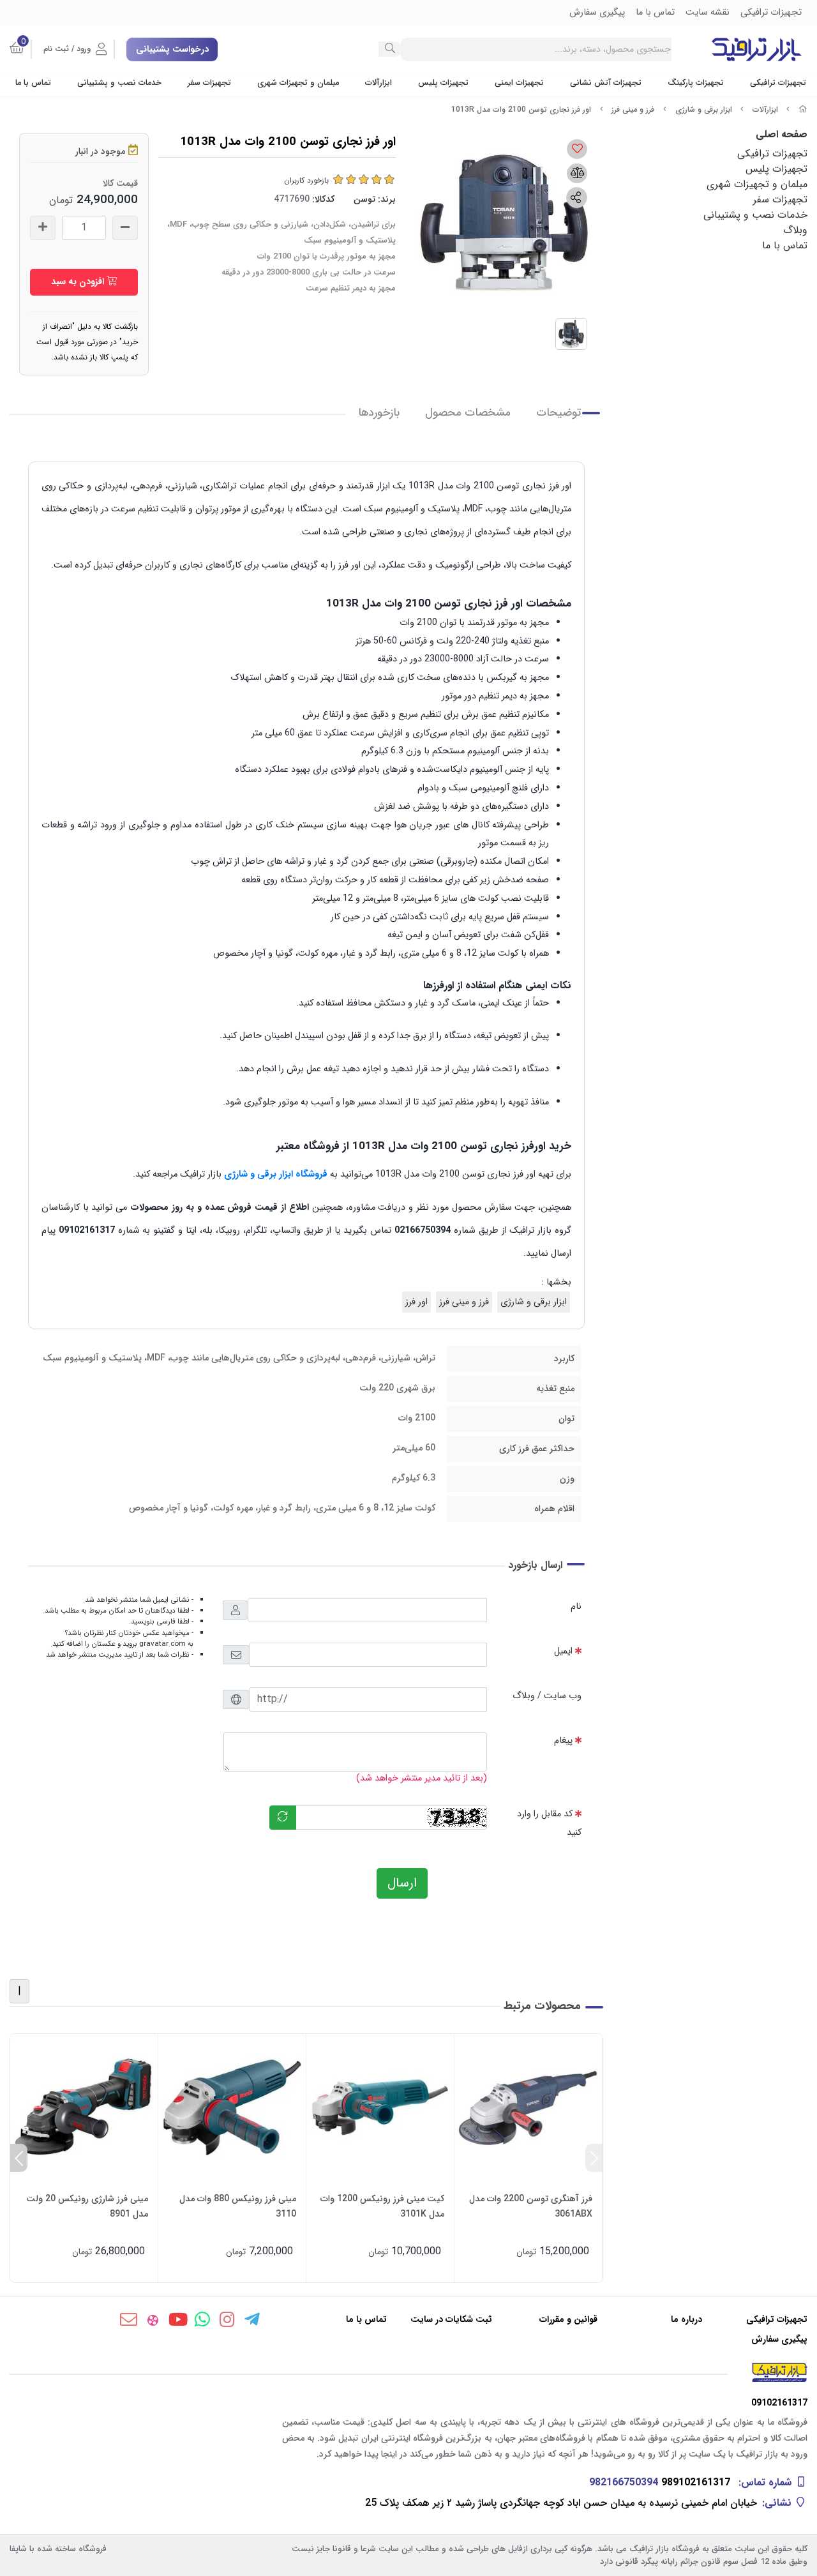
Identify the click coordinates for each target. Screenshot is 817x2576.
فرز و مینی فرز (633, 109)
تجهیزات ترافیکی (778, 83)
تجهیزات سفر (209, 83)
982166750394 (624, 2482)
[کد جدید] (283, 1818)
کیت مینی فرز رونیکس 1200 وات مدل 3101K (382, 2206)
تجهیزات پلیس (443, 83)
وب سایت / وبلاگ (547, 1696)
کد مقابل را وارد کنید (549, 1823)
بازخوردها (379, 413)
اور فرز (416, 1302)
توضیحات (558, 413)
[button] (594, 2158)
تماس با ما (33, 83)
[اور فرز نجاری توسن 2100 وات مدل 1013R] (408, 2372)
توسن (364, 199)
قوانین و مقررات (568, 2320)
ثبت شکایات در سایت (451, 2320)
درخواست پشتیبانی (172, 49)
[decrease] (125, 228)
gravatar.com (162, 1644)
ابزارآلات (379, 83)
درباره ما (686, 2320)
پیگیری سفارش (779, 2339)
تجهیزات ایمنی (519, 83)
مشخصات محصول (468, 413)
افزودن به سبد (79, 282)
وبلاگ (795, 230)
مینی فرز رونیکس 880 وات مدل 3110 (238, 2206)
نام (576, 1607)
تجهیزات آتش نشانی (606, 83)
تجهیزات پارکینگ (696, 83)
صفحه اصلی (782, 134)
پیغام (563, 1741)
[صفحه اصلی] (803, 109)
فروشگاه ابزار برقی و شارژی (276, 1174)
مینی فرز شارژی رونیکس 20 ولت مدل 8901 (87, 2206)
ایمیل (563, 1651)
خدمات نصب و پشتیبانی (119, 83)
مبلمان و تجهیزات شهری (298, 83)
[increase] (43, 228)
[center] (390, 49)
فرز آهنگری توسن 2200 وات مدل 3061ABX (531, 2206)
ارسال (402, 1883)
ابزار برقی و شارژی (704, 109)
